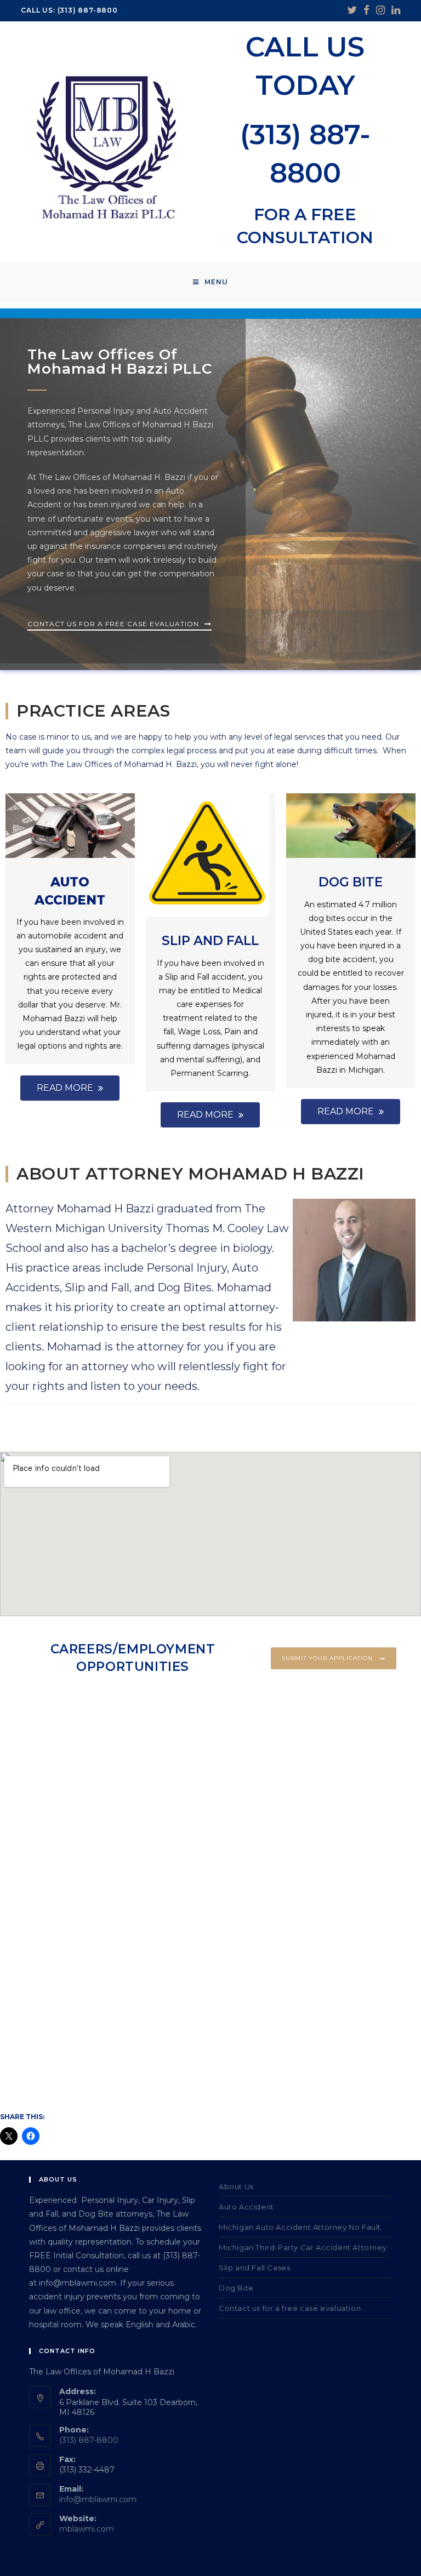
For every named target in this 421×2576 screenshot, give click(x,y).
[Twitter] (352, 10)
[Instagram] (380, 10)
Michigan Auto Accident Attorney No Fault (300, 2227)
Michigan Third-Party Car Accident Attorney (303, 2247)
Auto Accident (246, 2207)
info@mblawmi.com (98, 2499)
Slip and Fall (210, 941)
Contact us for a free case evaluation (290, 2308)
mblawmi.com (87, 2529)
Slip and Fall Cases (254, 2268)
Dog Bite (351, 882)
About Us (236, 2186)
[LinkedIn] (394, 10)
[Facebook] (366, 10)
